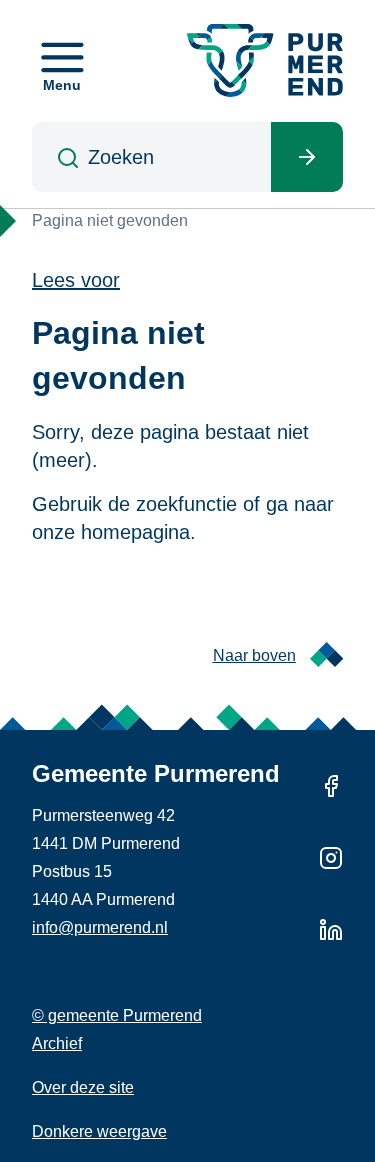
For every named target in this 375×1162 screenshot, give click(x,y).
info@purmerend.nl (100, 927)
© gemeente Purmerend (117, 1015)
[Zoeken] (307, 157)
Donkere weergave (99, 1131)
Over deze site (83, 1087)
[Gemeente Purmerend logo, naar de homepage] (265, 60)
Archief (57, 1043)
